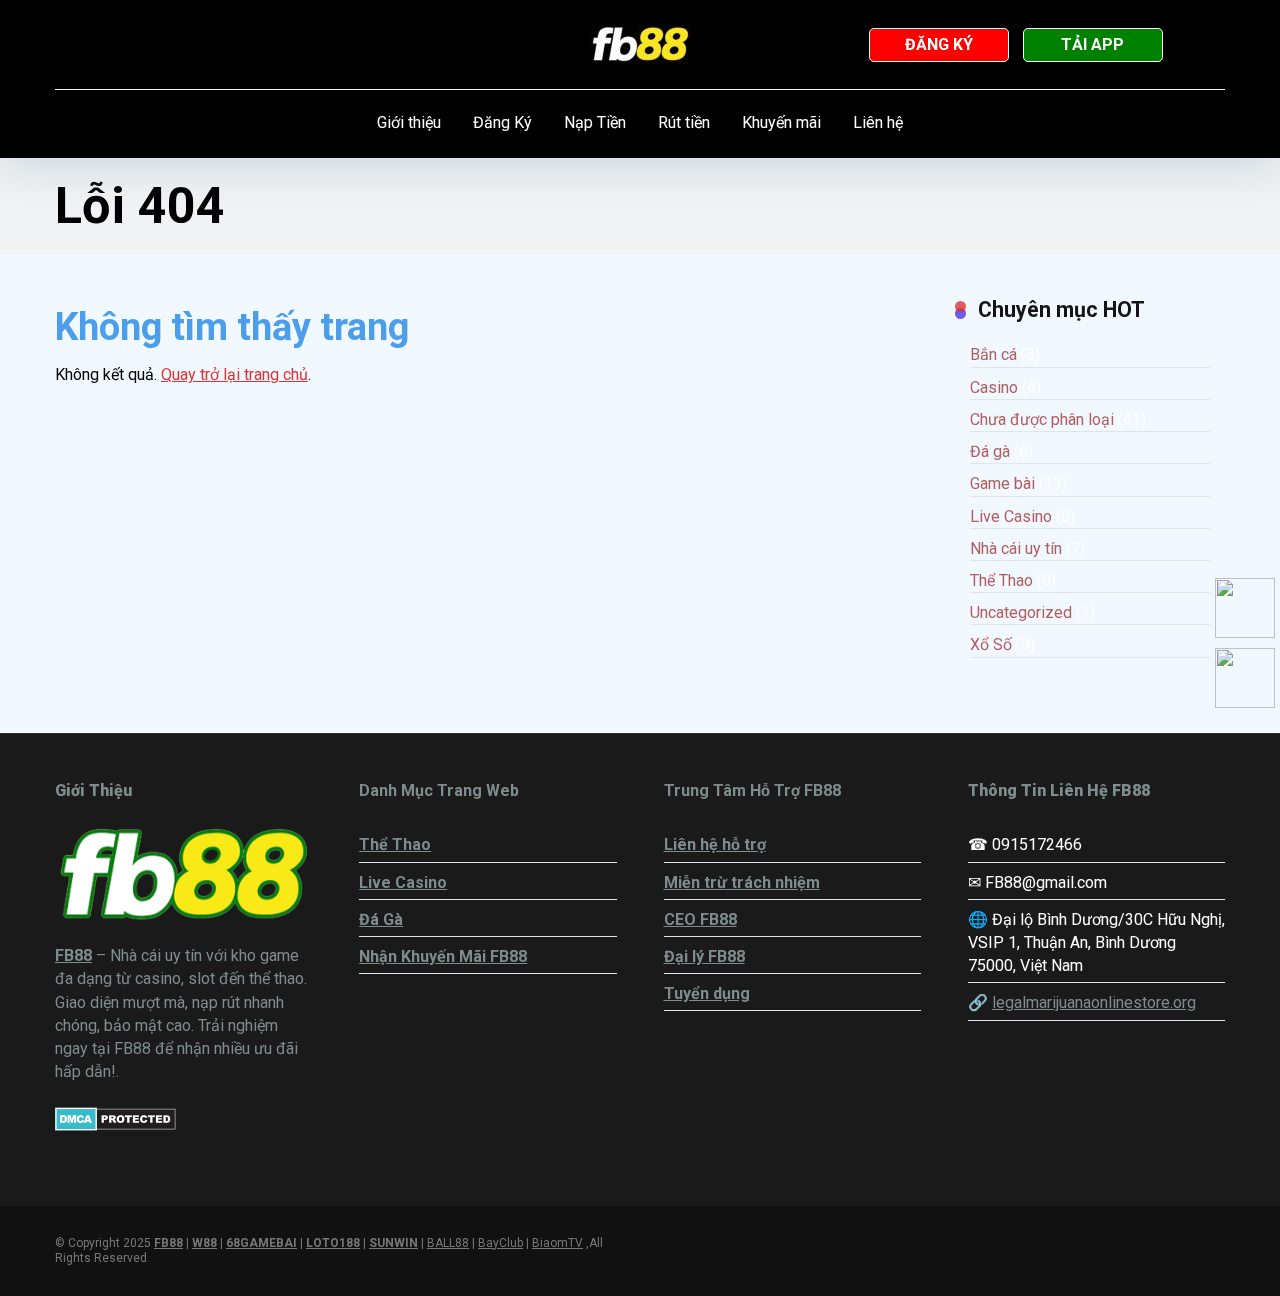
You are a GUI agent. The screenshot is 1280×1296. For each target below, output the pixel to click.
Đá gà (990, 451)
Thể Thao (1001, 580)
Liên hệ (878, 122)
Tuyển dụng (707, 993)
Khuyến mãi (781, 122)
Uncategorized (1021, 612)
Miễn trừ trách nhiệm (742, 882)
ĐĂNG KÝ (939, 44)
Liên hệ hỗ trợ (715, 844)
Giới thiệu (409, 122)
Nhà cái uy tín (1016, 548)
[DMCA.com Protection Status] (115, 1125)
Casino (994, 387)
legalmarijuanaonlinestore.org (1094, 1002)
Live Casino (1011, 516)
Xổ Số (991, 644)
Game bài (1002, 483)
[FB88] (640, 45)
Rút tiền (684, 122)
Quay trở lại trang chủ (234, 374)
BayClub (500, 1243)
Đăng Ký (502, 122)
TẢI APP (1092, 44)
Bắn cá (993, 354)
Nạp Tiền (595, 122)
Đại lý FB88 (704, 956)
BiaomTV (557, 1243)
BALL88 (448, 1243)
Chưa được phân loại (1042, 419)
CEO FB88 (700, 919)
